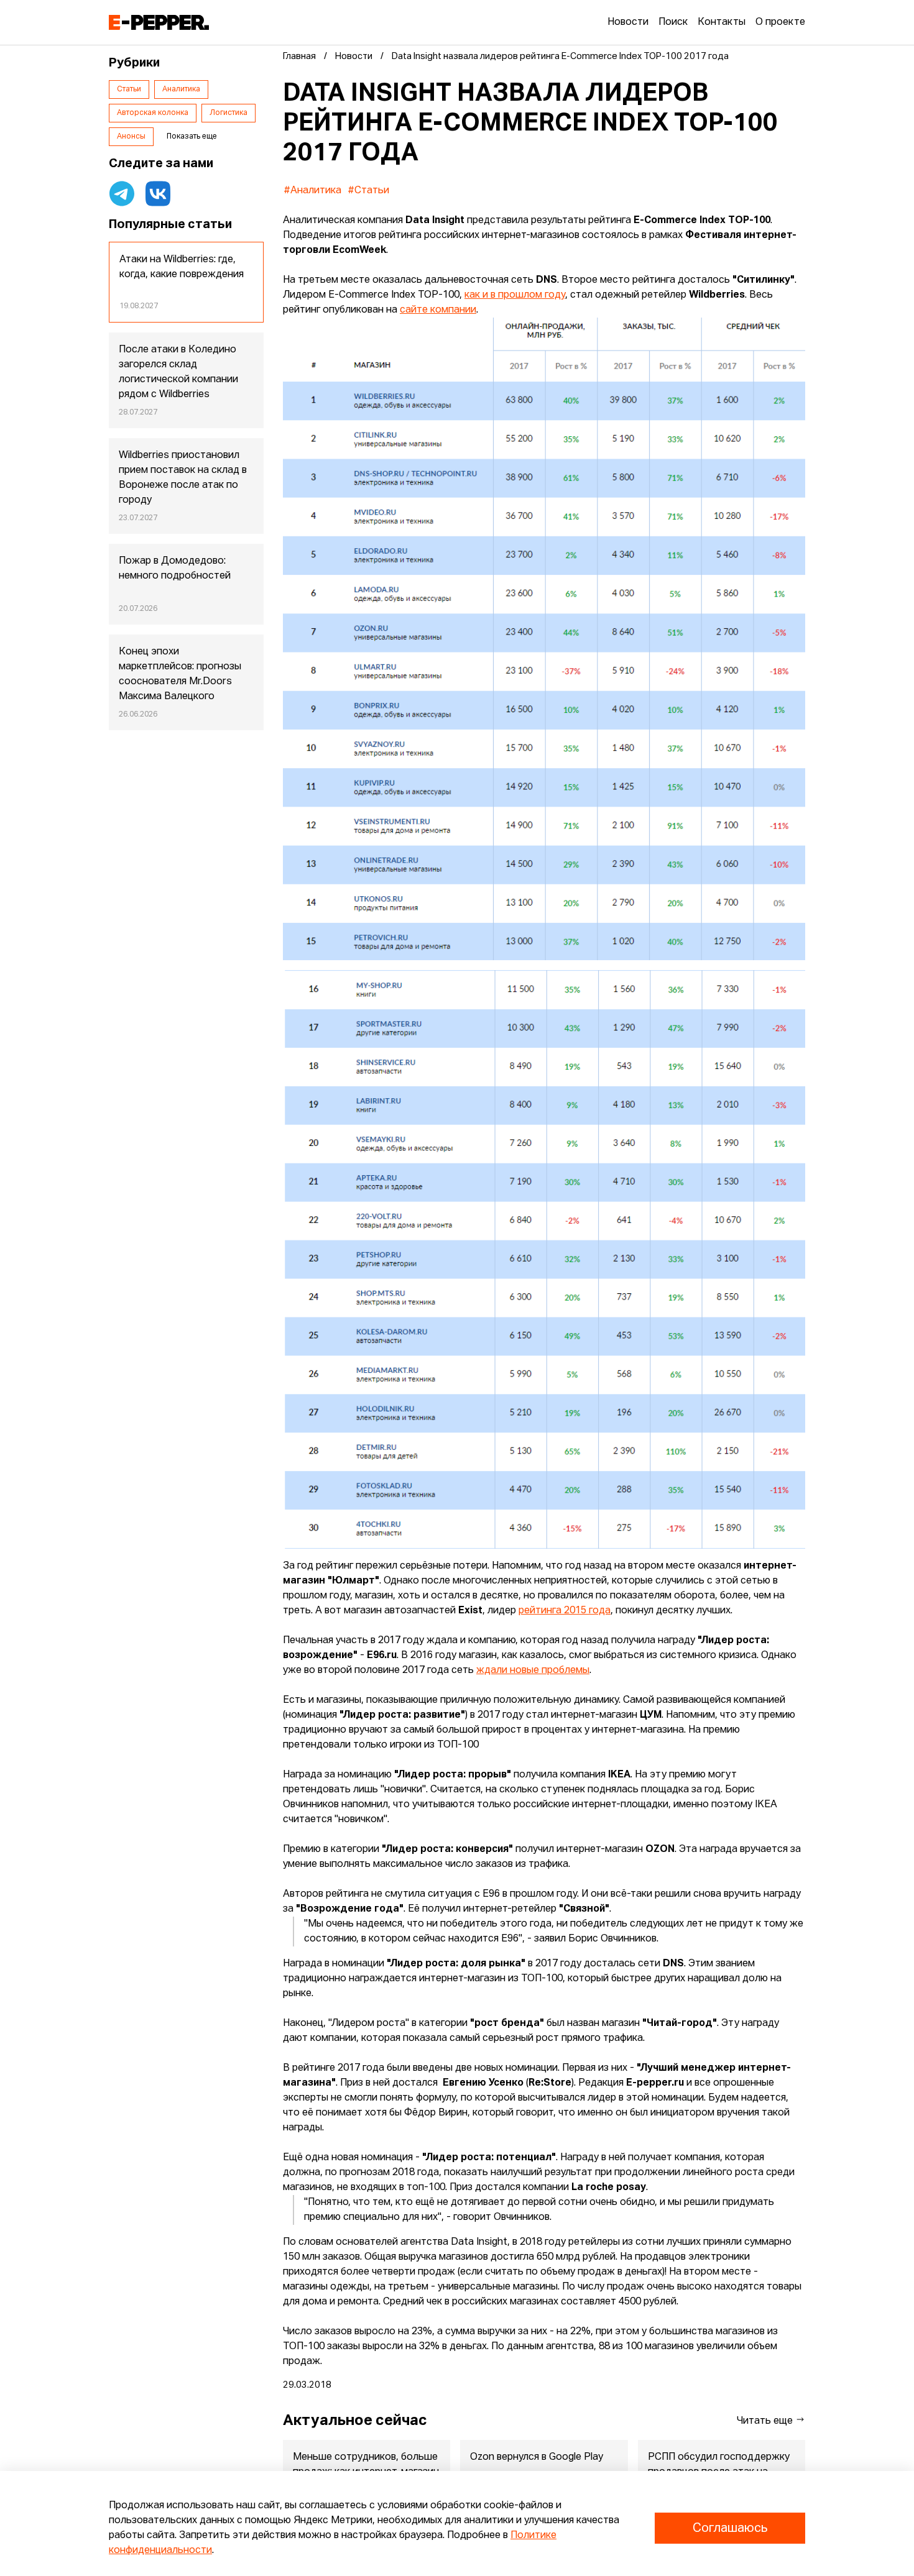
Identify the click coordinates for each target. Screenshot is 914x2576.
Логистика (228, 113)
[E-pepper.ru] (159, 22)
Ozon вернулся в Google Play (537, 2457)
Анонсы (131, 137)
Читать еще (766, 2421)
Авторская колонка (153, 113)
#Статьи (368, 191)
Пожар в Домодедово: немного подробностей (175, 569)
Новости (628, 22)
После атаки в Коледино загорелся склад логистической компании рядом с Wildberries (178, 372)
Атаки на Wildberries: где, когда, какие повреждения (182, 267)
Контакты (722, 22)
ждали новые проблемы (533, 1671)
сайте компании (438, 310)
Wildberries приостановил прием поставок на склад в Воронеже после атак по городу (183, 478)
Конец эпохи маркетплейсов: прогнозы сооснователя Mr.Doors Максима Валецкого (180, 674)
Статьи (129, 89)
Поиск (673, 22)
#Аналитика (312, 191)
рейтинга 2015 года (565, 1611)
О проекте (780, 22)
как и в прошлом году (515, 295)
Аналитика (181, 89)
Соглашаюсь (730, 2528)
